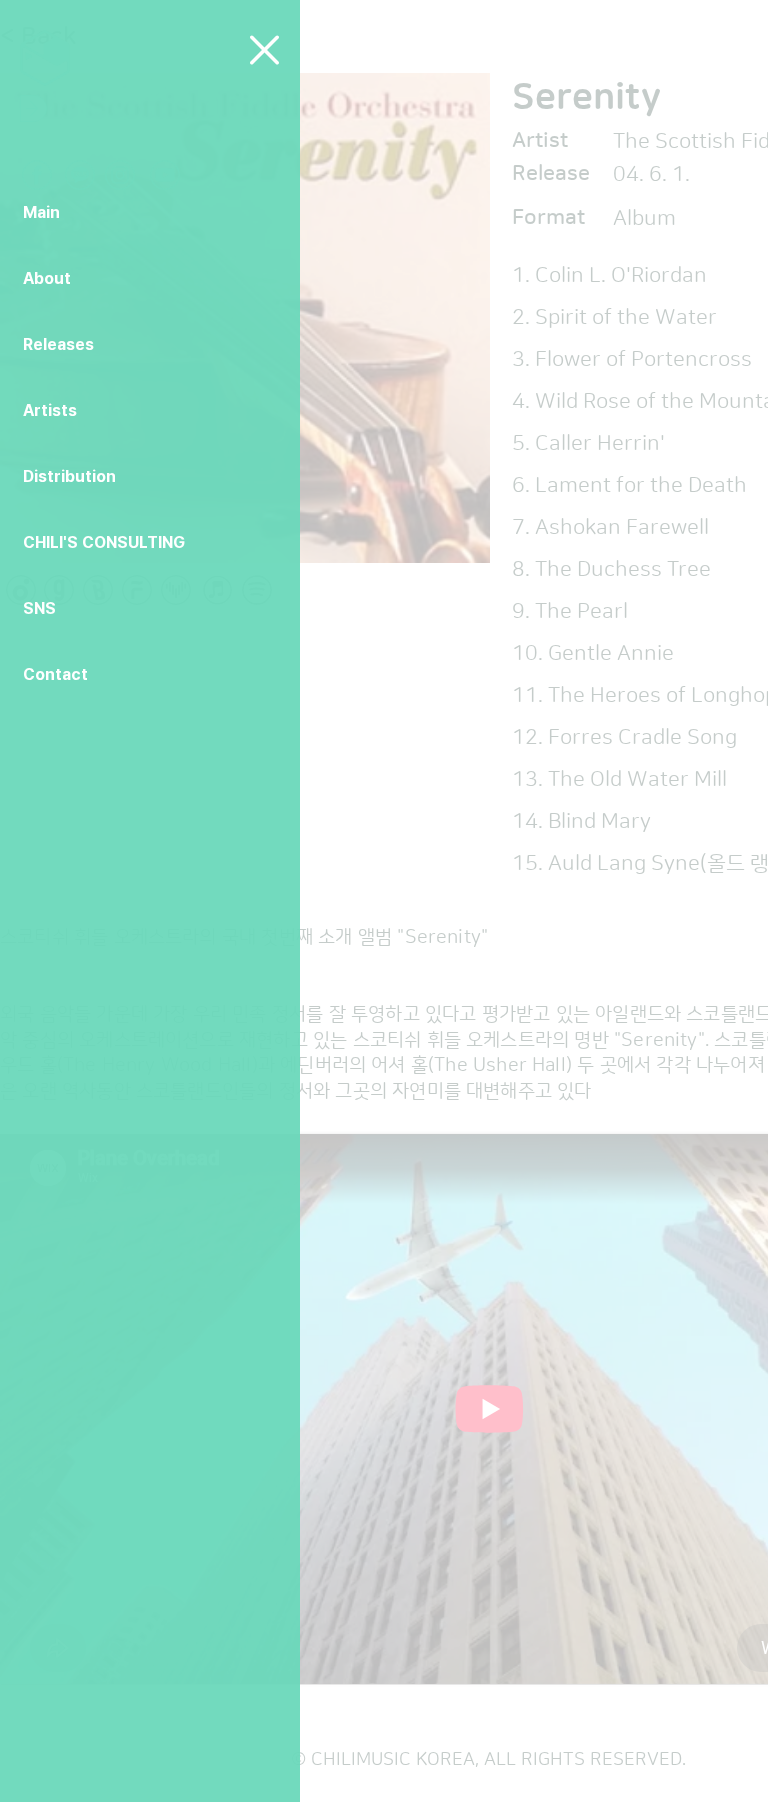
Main (41, 212)
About (47, 278)
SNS (39, 608)
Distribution (69, 476)
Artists (50, 410)
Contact (55, 674)
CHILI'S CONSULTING (104, 542)
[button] (264, 50)
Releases (58, 344)
